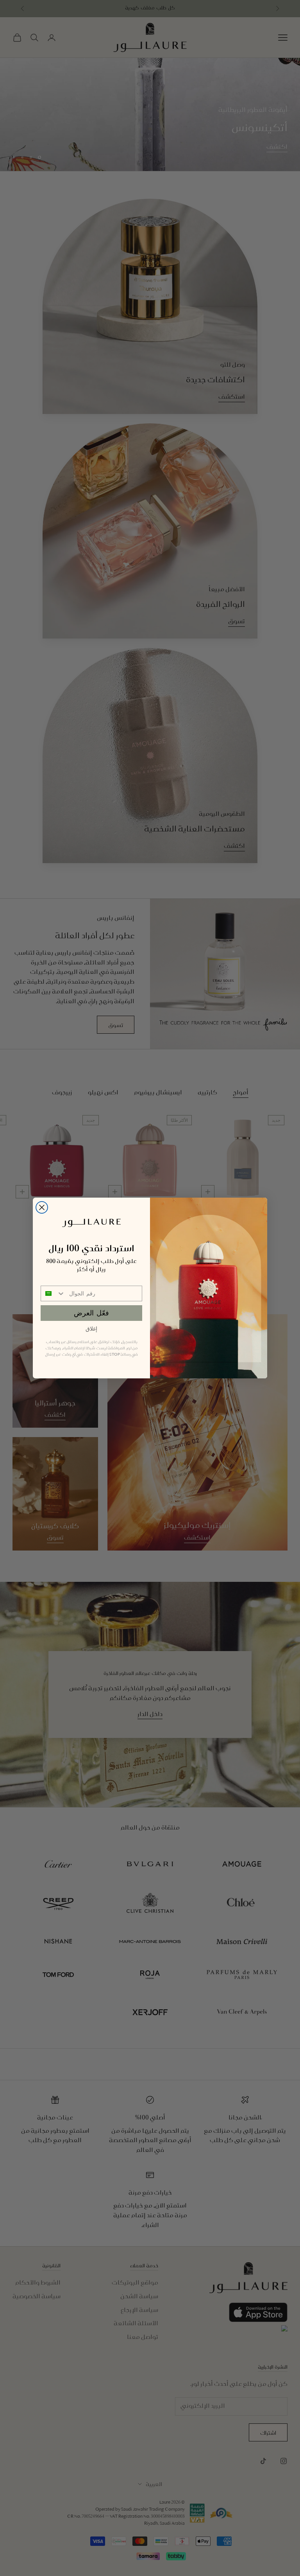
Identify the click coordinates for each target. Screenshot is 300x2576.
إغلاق (91, 1329)
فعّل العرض (91, 1313)
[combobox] (53, 1293)
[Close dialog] (42, 1207)
